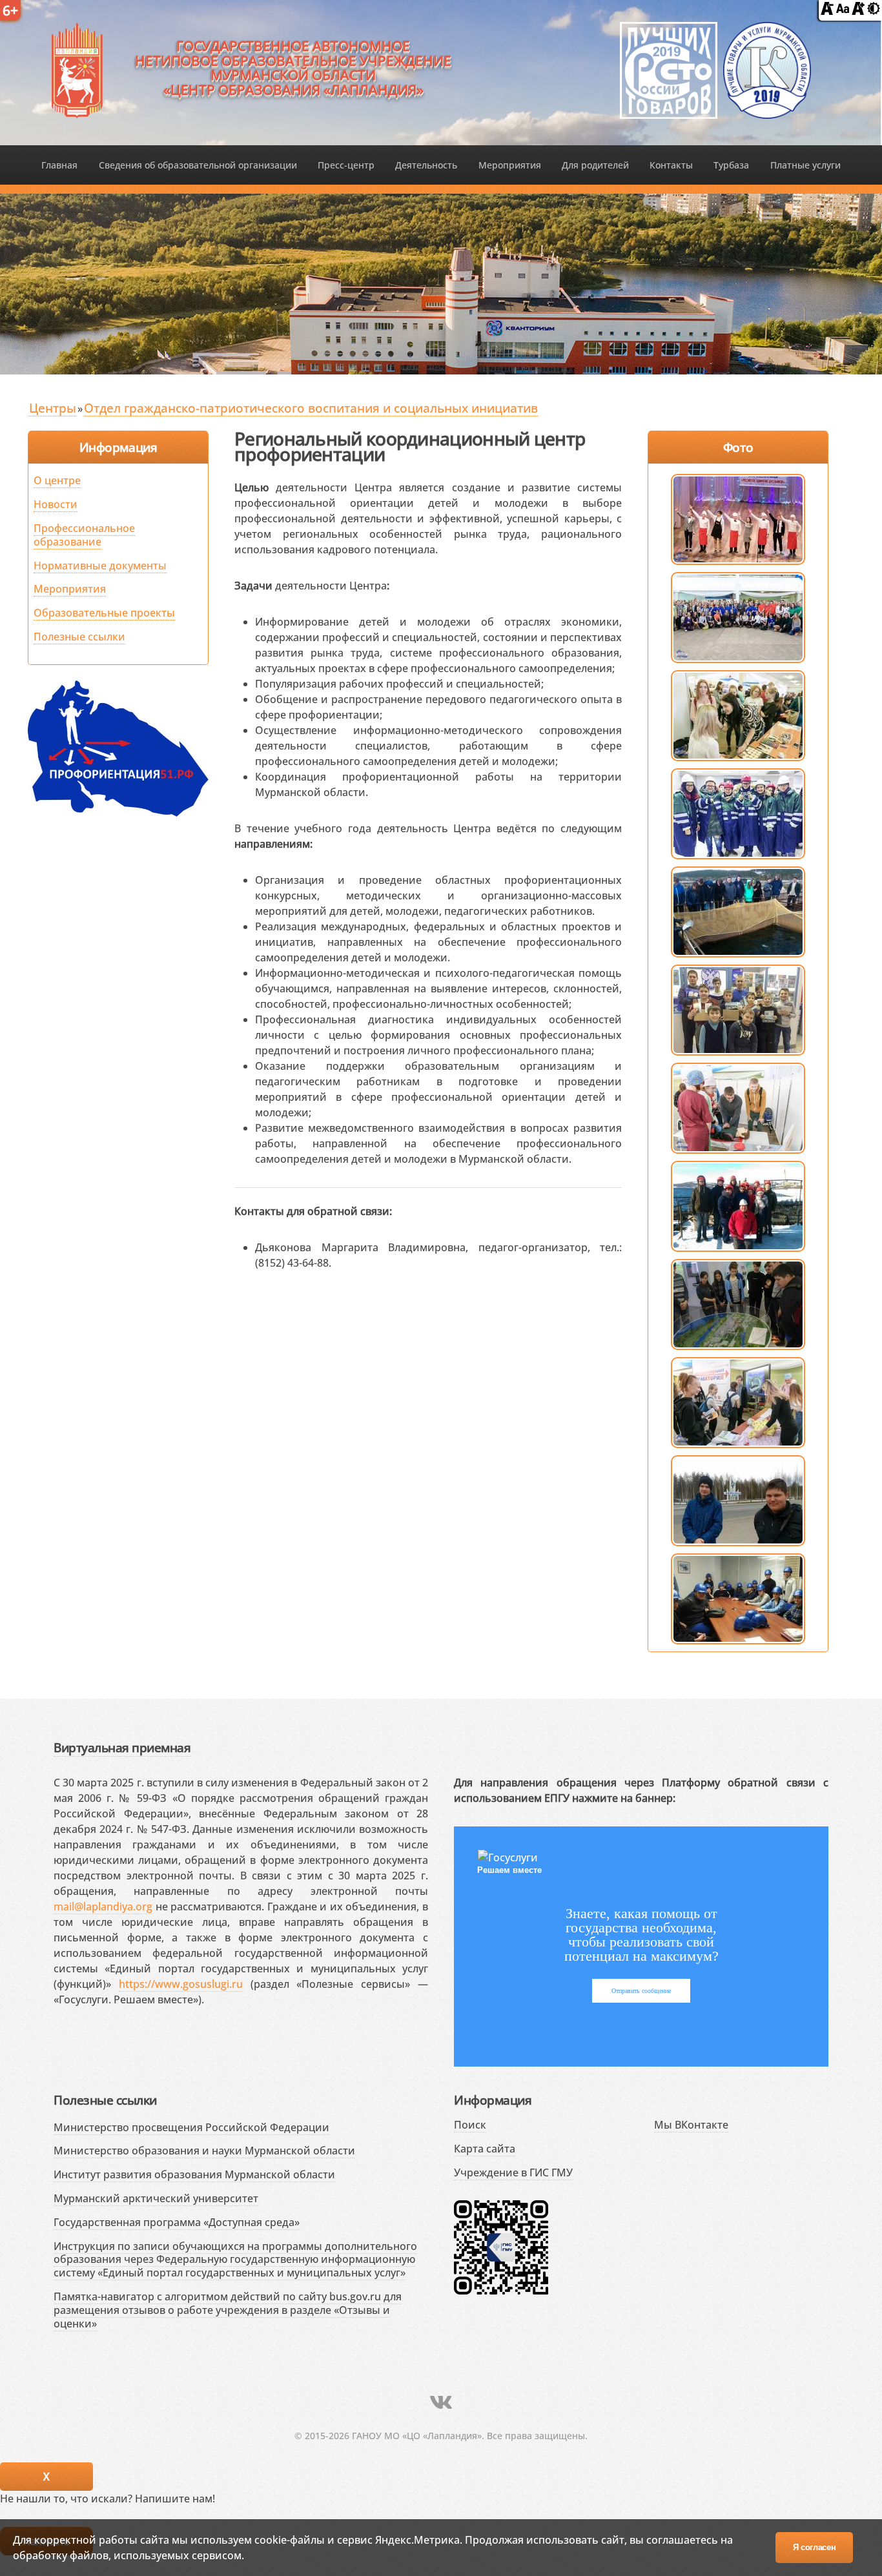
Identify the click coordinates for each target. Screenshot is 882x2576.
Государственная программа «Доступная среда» (177, 2222)
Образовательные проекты (104, 613)
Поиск (470, 2125)
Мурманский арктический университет (156, 2198)
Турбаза (731, 165)
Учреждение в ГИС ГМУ (513, 2172)
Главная (59, 165)
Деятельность (426, 165)
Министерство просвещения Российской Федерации (191, 2127)
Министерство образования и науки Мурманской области (204, 2151)
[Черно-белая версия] (874, 11)
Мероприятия (510, 165)
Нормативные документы (100, 566)
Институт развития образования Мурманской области (194, 2174)
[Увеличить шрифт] (858, 11)
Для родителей (595, 165)
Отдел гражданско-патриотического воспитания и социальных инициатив (311, 408)
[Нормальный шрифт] (843, 11)
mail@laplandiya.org (103, 1906)
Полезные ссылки (79, 637)
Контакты (671, 165)
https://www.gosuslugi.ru (181, 1984)
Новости (56, 504)
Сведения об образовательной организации (198, 165)
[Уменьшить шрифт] (827, 11)
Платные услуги (805, 165)
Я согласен (815, 2547)
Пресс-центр (346, 165)
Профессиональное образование (84, 535)
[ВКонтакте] (441, 2402)
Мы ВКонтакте (691, 2125)
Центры (53, 408)
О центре (57, 480)
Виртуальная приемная (122, 1747)
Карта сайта (485, 2149)
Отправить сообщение (641, 1991)
